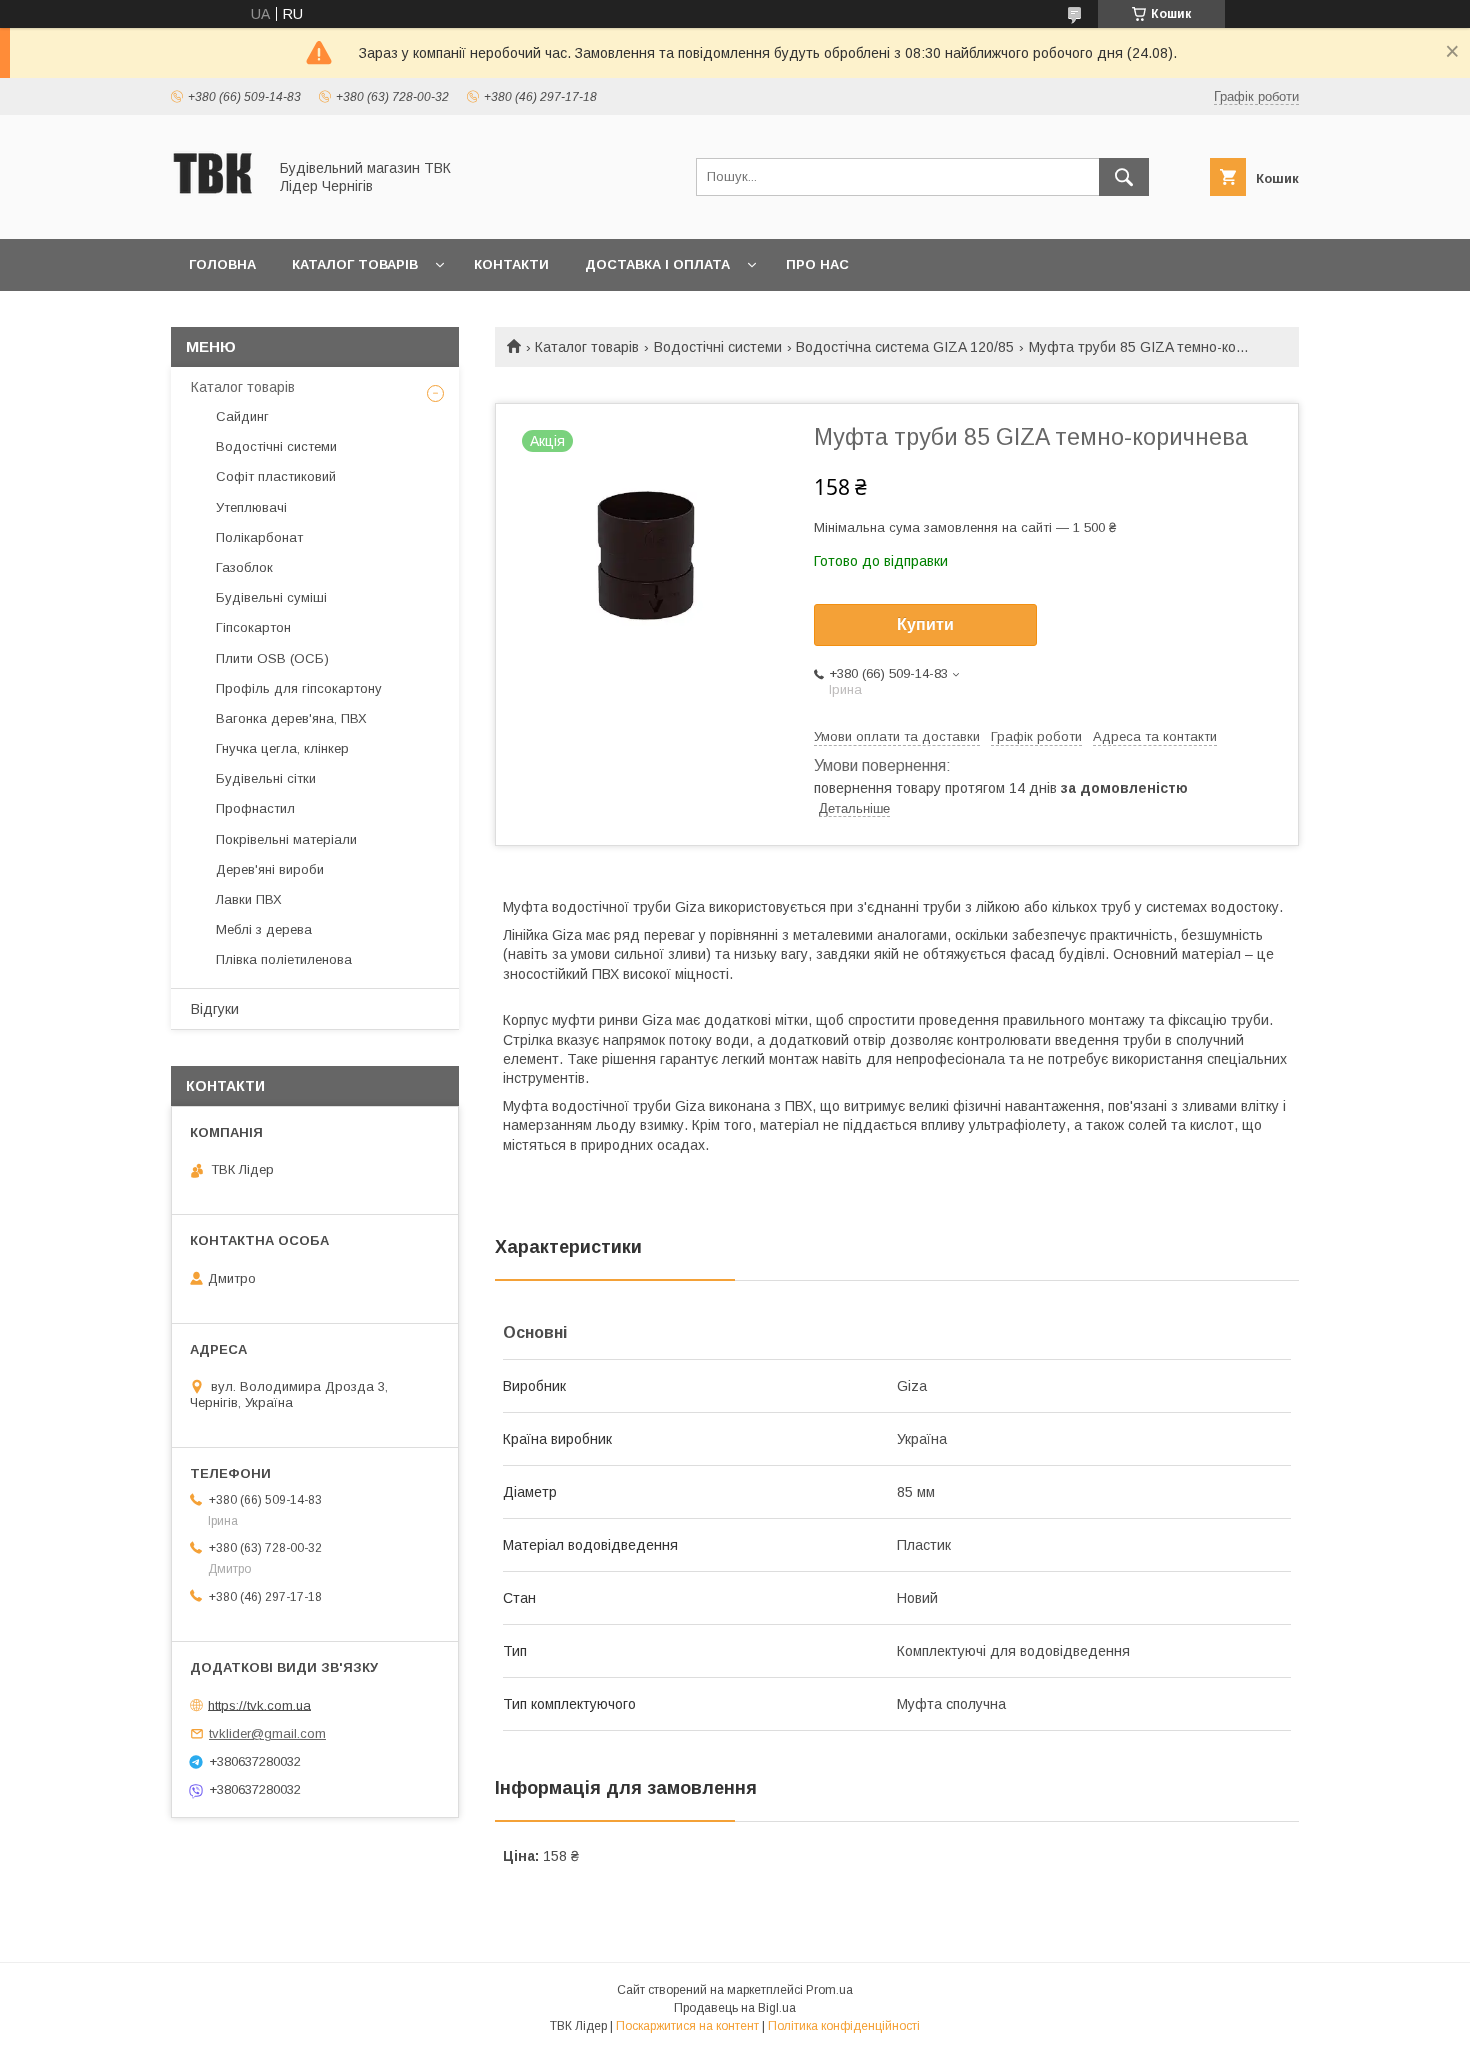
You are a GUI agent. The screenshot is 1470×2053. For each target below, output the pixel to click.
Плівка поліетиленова (284, 959)
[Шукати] (1124, 177)
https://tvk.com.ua (259, 1704)
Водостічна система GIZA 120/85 (905, 347)
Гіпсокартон (253, 627)
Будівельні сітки (266, 778)
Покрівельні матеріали (286, 839)
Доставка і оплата (657, 264)
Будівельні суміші (271, 597)
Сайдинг (242, 416)
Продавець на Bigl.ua (735, 2008)
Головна (222, 264)
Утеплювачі (251, 507)
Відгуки (215, 1009)
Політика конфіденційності (844, 2026)
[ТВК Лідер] (213, 213)
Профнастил (255, 808)
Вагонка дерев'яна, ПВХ (291, 718)
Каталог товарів (355, 264)
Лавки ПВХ (249, 899)
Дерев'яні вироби (270, 869)
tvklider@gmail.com (267, 1733)
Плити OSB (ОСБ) (272, 658)
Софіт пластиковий (276, 476)
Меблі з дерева (264, 929)
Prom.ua (829, 1990)
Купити (925, 624)
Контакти (511, 264)
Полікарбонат (259, 537)
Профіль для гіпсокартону (299, 688)
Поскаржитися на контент (687, 2026)
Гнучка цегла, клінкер (282, 748)
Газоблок (244, 567)
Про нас (817, 264)
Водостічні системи (718, 347)
